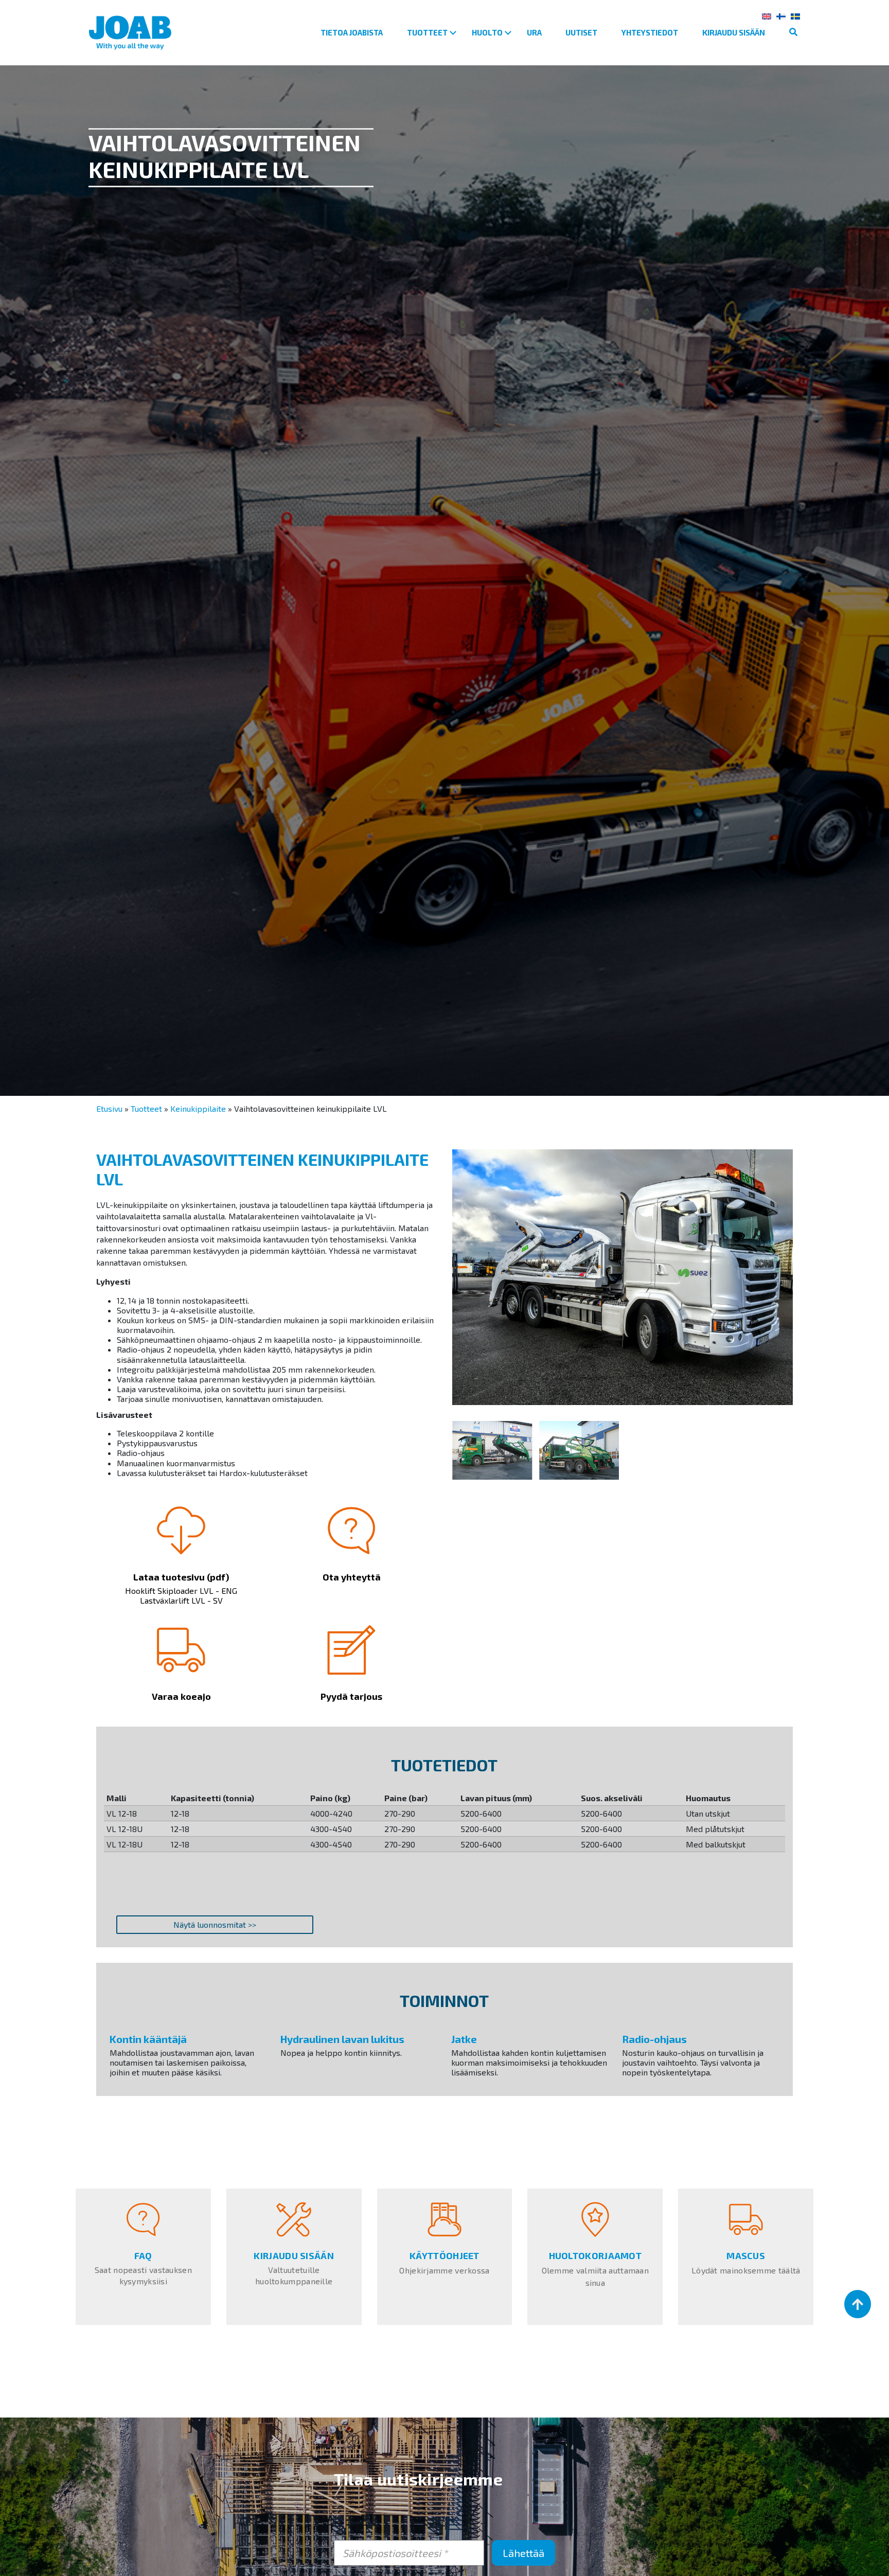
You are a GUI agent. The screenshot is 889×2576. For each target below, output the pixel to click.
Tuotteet (427, 32)
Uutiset (581, 32)
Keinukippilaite (198, 1108)
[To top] (858, 2304)
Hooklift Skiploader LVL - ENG (181, 1591)
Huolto (487, 32)
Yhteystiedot (650, 32)
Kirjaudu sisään (734, 32)
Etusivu (109, 1108)
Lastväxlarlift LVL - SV (181, 1600)
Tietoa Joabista (352, 32)
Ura (534, 32)
